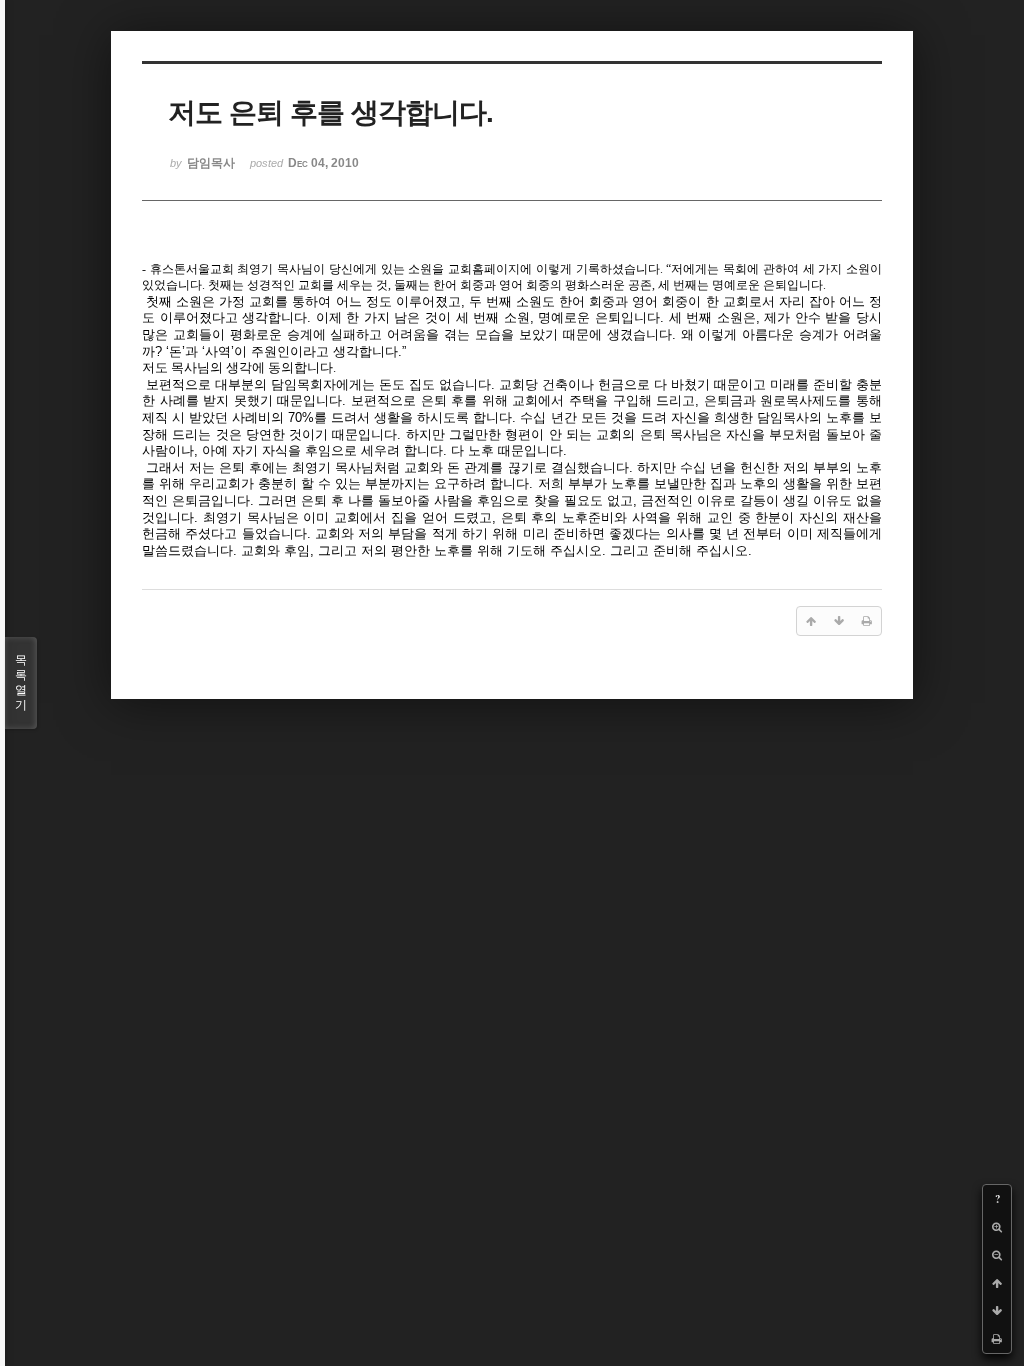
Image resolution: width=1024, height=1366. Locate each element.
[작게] (997, 1255)
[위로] (997, 1283)
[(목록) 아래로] (997, 1311)
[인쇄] (997, 1339)
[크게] (997, 1227)
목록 (21, 682)
